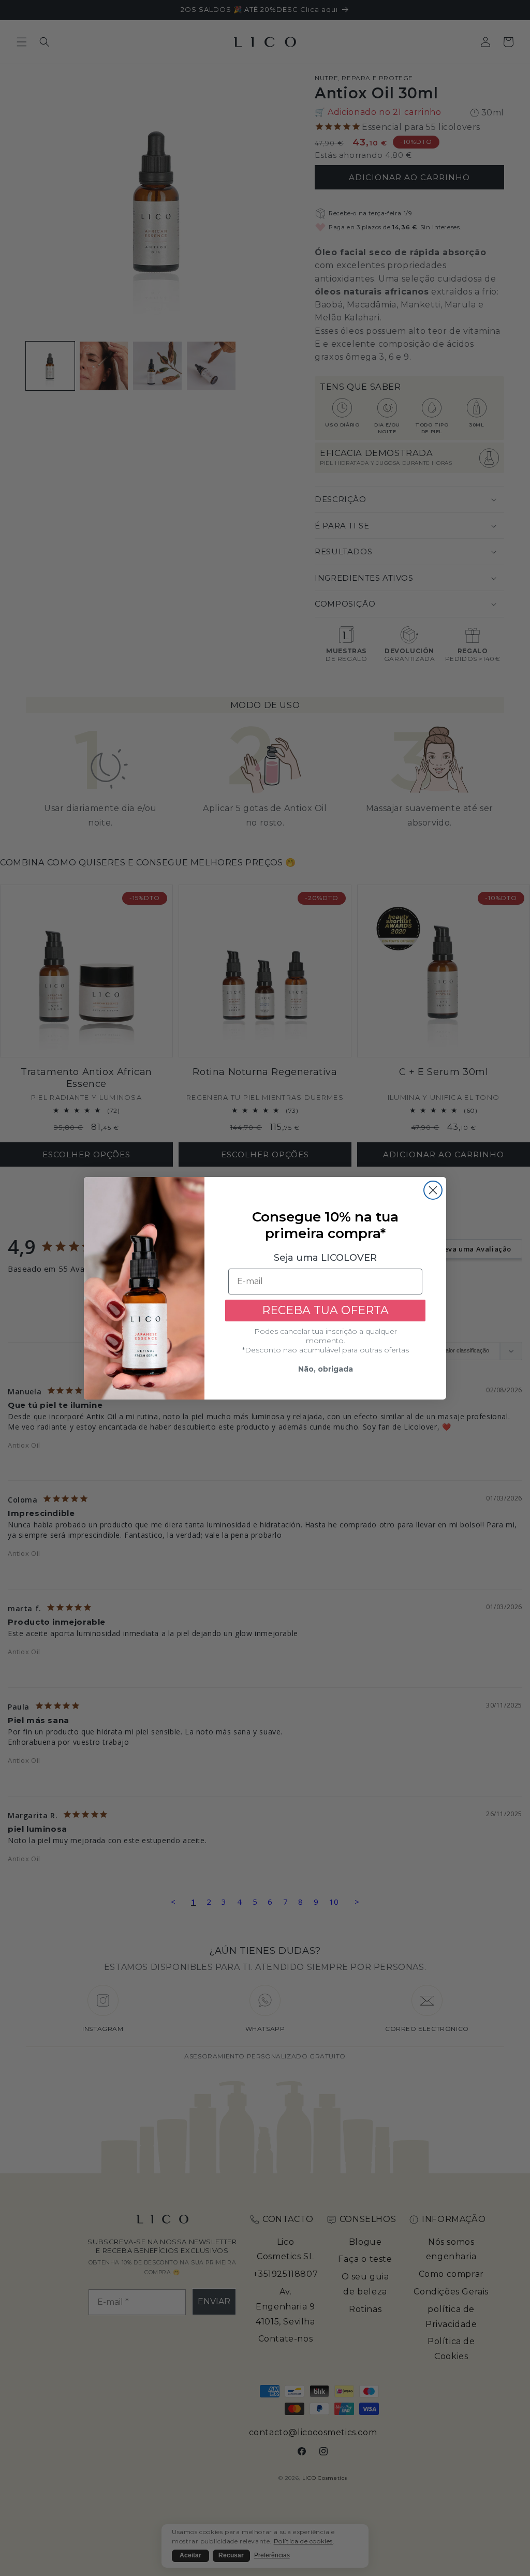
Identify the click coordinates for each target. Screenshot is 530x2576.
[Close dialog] (433, 1190)
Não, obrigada (326, 1369)
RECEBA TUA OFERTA (325, 1310)
